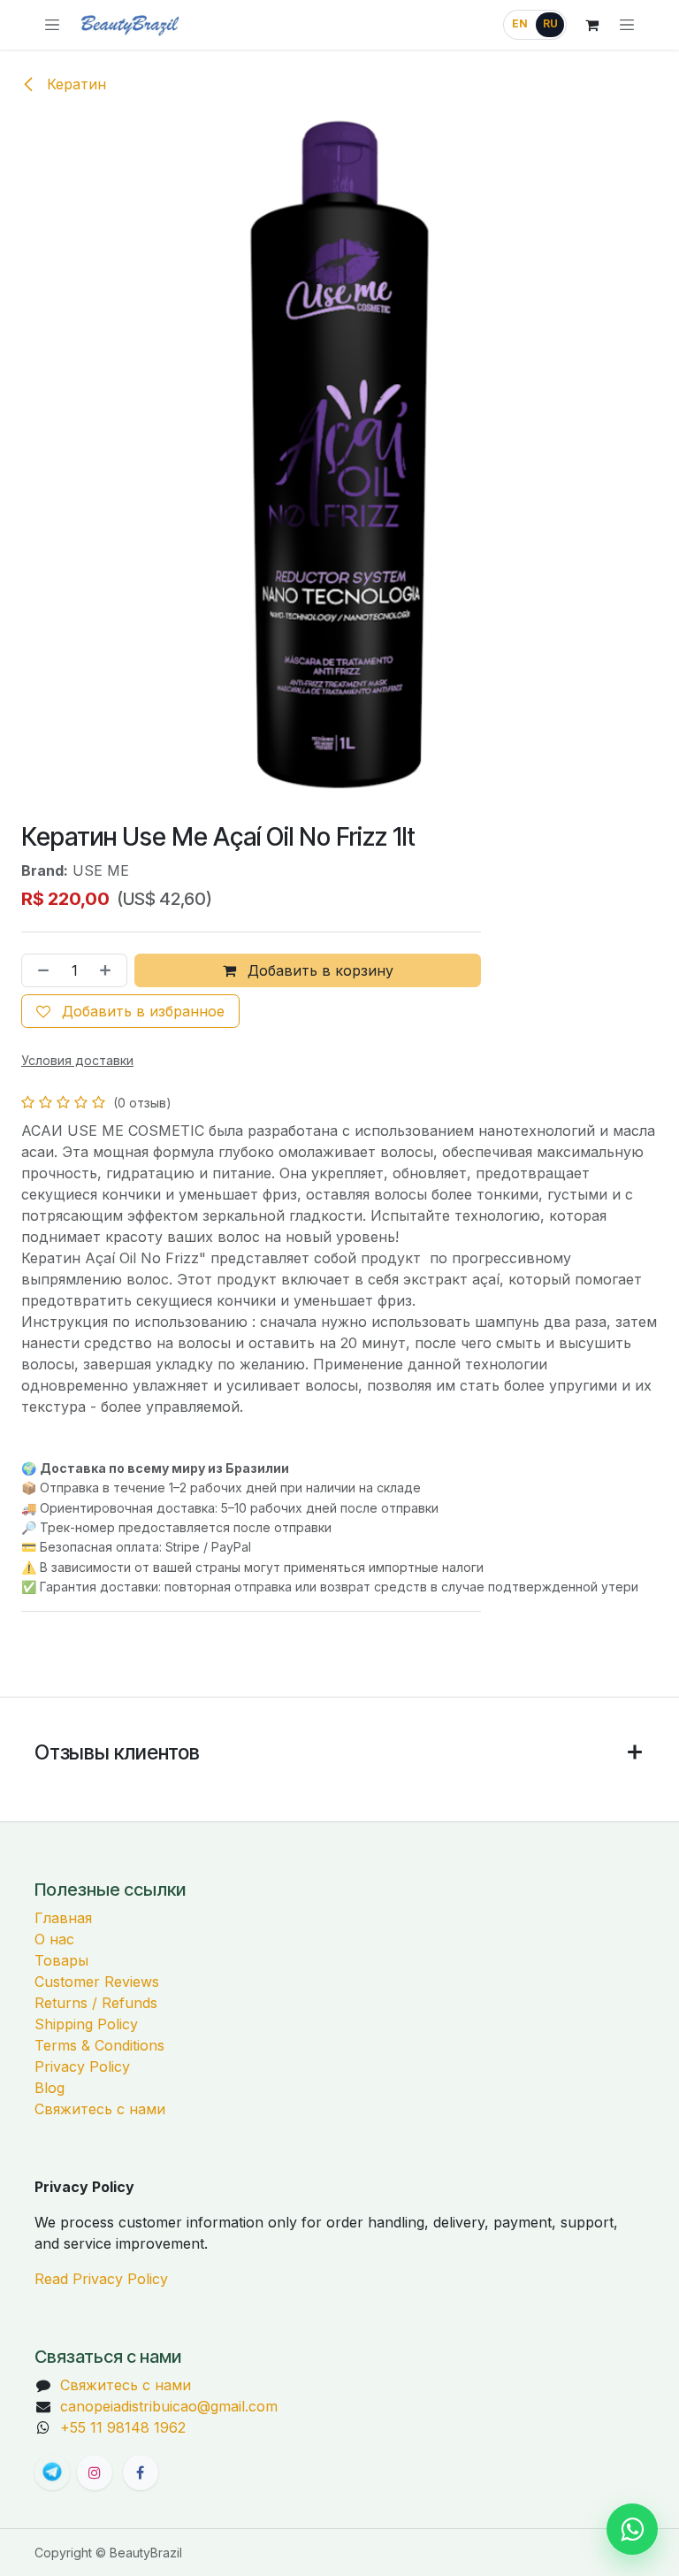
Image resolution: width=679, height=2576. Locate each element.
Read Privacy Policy (101, 2279)
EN (520, 24)
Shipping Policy (86, 2024)
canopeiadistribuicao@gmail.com (169, 2406)
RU (550, 24)
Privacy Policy (82, 2066)
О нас (54, 1939)
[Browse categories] (52, 25)
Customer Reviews (97, 1982)
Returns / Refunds (96, 2003)
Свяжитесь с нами (100, 2109)
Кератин (74, 84)
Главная (63, 1918)
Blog (50, 2088)
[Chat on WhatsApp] (632, 2529)
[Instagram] (95, 2472)
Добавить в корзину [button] (318, 970)
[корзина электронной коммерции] (591, 25)
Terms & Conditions (99, 2045)
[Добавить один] (109, 970)
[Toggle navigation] (627, 25)
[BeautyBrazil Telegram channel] (52, 2472)
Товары (61, 1960)
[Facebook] (141, 2472)
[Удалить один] (40, 970)
